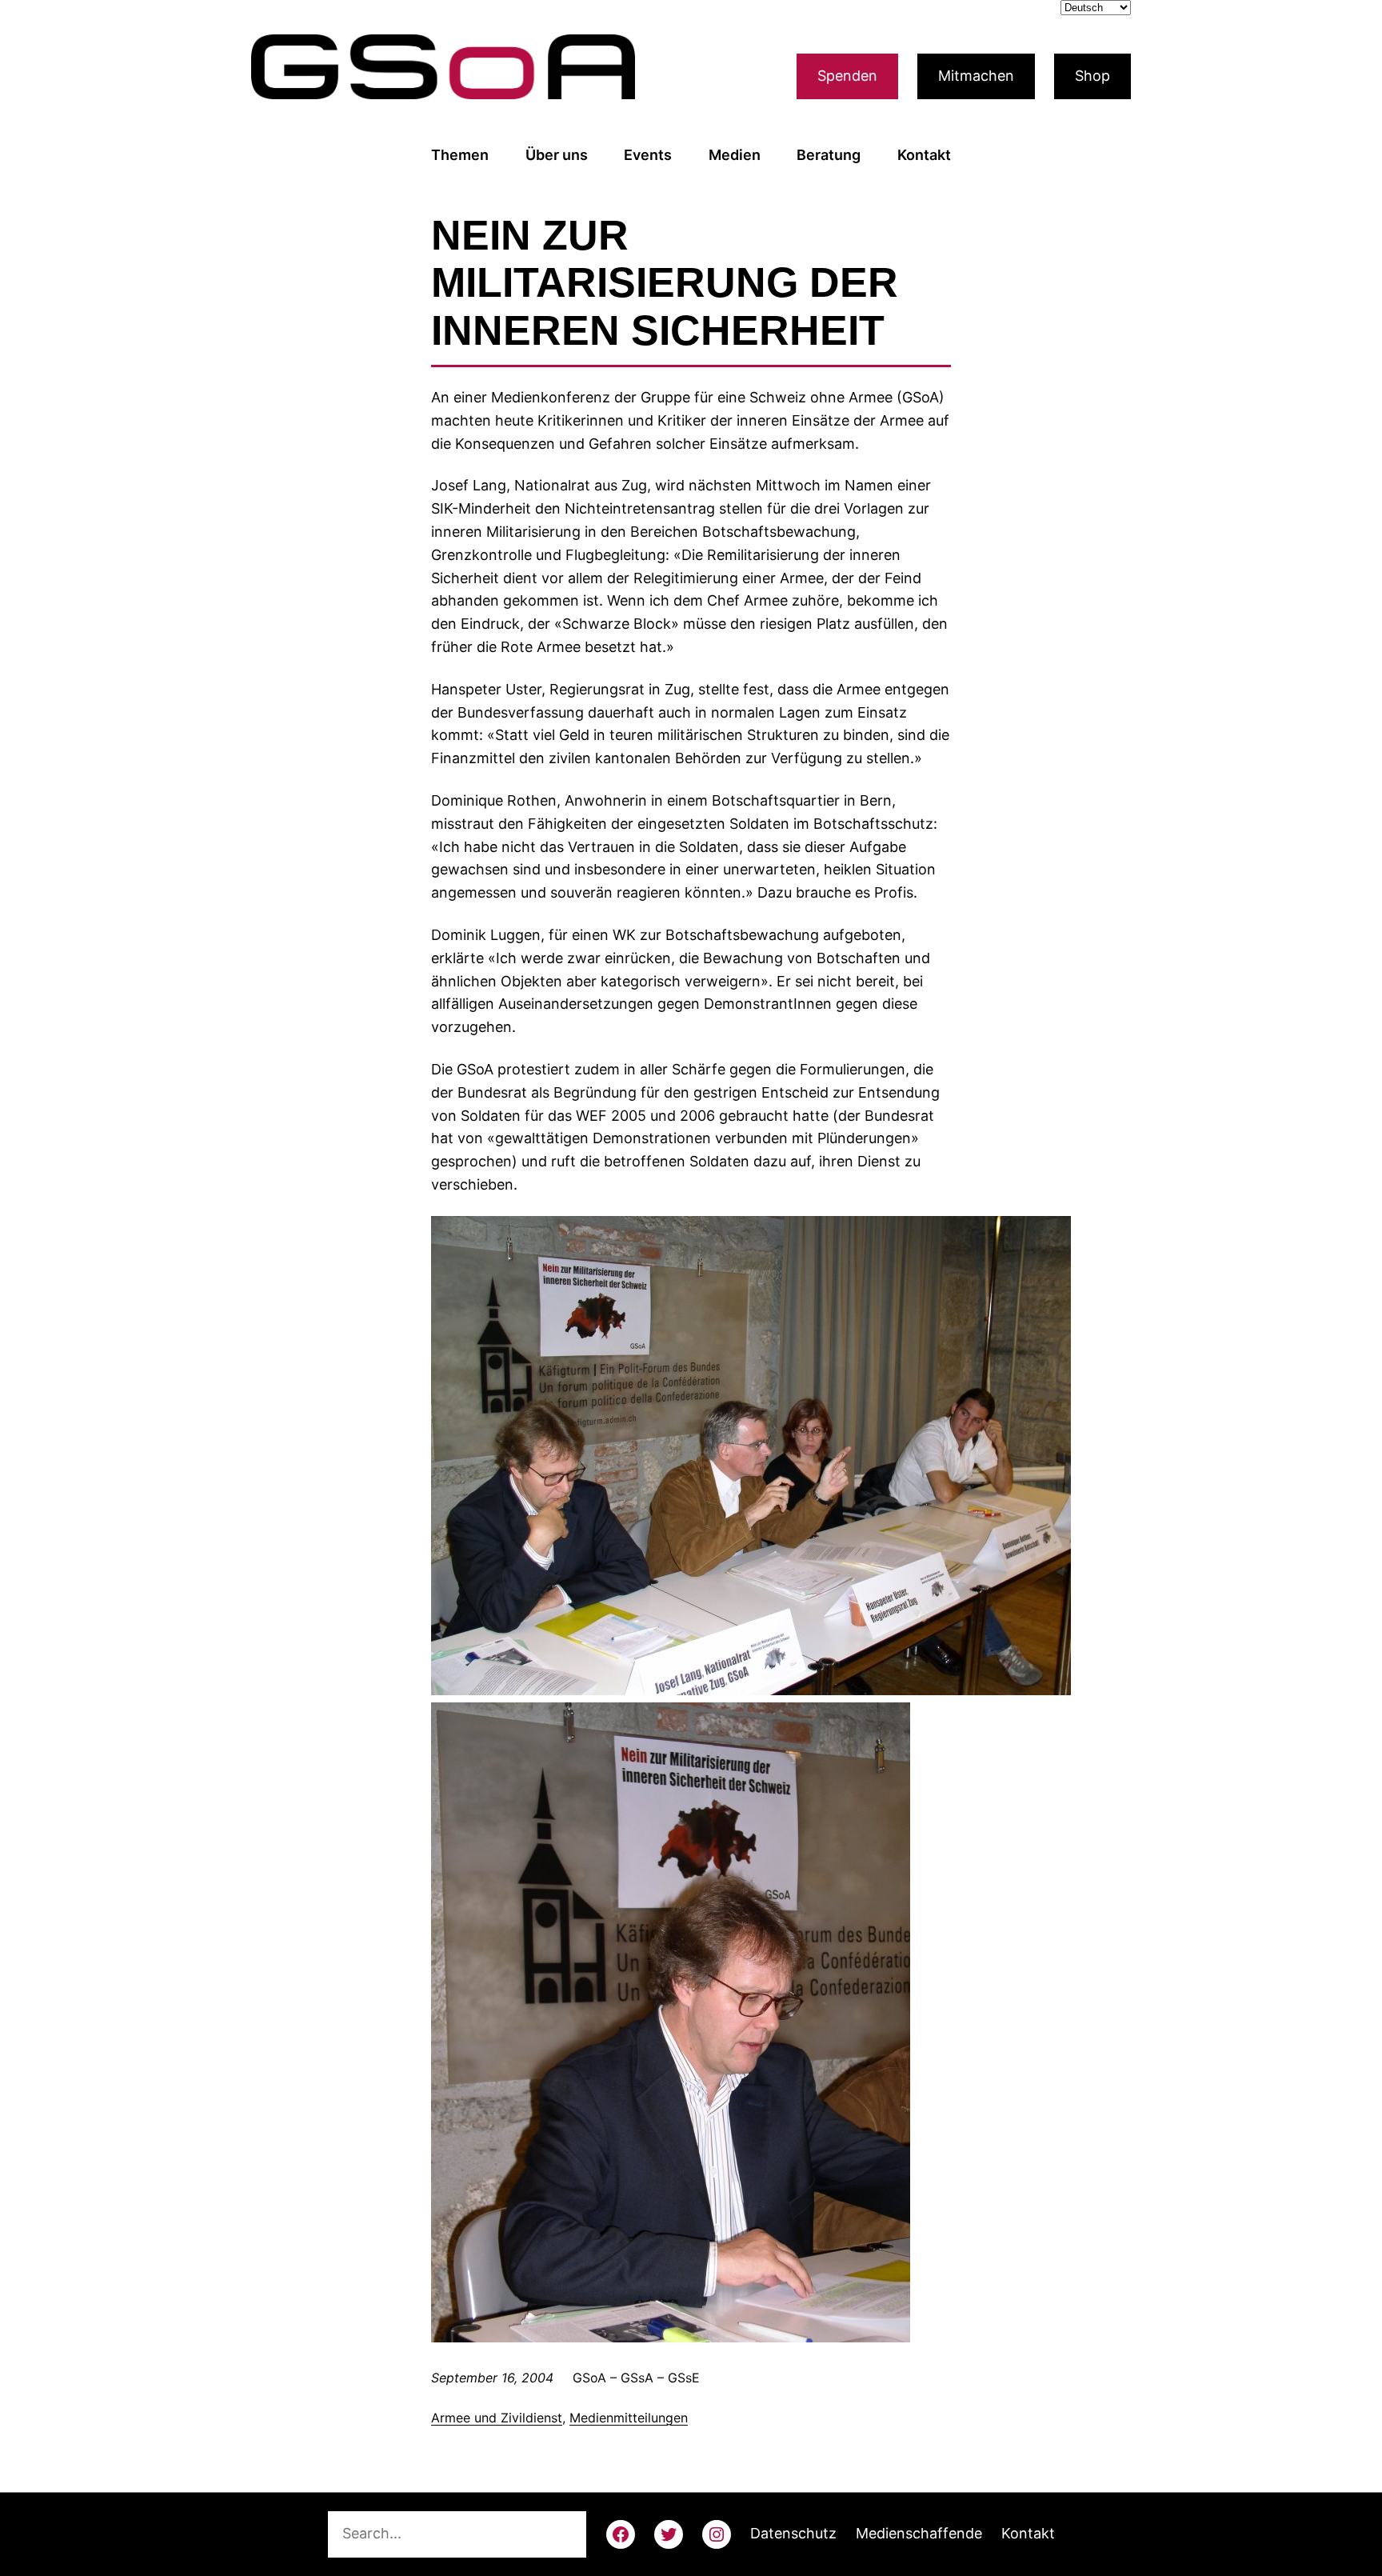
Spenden (847, 76)
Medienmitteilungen (629, 2418)
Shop (1092, 76)
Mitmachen (976, 76)
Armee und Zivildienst (497, 2418)
